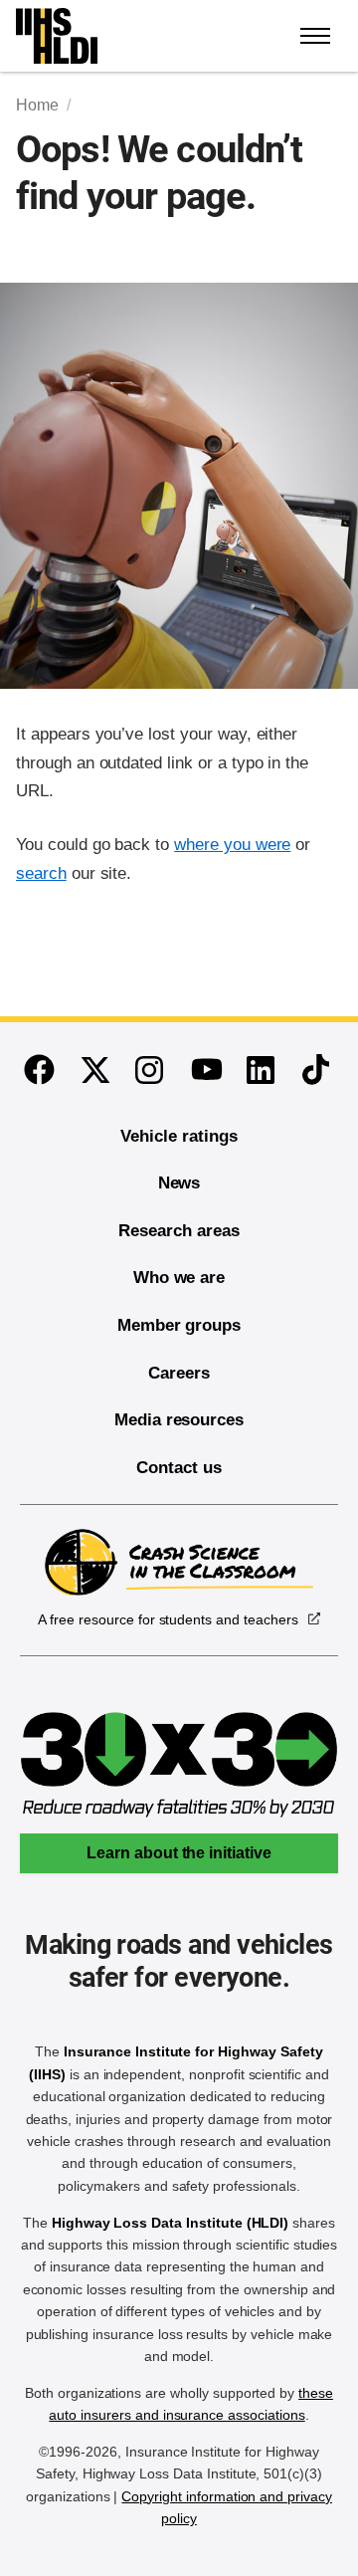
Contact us (179, 1468)
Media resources (179, 1420)
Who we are (179, 1278)
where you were (232, 845)
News (179, 1183)
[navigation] (316, 36)
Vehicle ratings (179, 1136)
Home (37, 105)
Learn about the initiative (179, 1853)
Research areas (179, 1231)
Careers (179, 1373)
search (41, 873)
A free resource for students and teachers (168, 1619)
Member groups (179, 1325)
